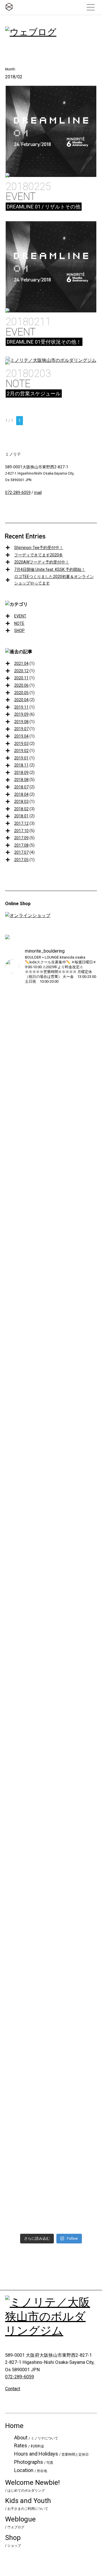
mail (38, 492)
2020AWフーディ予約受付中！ (42, 562)
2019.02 (21, 751)
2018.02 (21, 809)
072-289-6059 (18, 492)
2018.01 (21, 816)
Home (14, 2426)
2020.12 (21, 671)
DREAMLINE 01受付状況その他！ (44, 342)
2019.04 (21, 736)
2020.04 (21, 700)
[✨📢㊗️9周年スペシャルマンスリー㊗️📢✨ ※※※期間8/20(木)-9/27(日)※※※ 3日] (86, 1420)
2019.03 (21, 744)
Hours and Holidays (51, 2454)
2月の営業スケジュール (34, 394)
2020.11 (21, 678)
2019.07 (21, 729)
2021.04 (21, 663)
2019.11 (21, 707)
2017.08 (21, 845)
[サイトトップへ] (9, 7)
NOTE (18, 384)
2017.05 (21, 860)
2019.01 (21, 758)
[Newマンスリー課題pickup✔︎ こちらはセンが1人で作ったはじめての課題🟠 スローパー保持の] (86, 1980)
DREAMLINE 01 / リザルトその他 (44, 207)
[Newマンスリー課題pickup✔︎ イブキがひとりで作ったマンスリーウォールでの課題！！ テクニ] (63, 1987)
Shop (13, 2541)
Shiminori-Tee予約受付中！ (39, 548)
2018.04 (21, 794)
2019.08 (21, 722)
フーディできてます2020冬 (39, 555)
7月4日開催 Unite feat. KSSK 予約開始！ (50, 569)
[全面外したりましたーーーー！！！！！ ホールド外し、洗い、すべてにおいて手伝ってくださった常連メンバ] (16, 1980)
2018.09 (21, 773)
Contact (13, 2389)
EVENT (21, 197)
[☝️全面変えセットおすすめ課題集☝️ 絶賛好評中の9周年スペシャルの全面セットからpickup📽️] (40, 1114)
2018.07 (21, 787)
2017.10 (21, 831)
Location (31, 2470)
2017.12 (21, 823)
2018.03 (21, 801)
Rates (29, 2445)
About (36, 2438)
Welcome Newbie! (32, 2486)
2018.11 (21, 765)
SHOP (19, 631)
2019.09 (21, 714)
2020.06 (21, 685)
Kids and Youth (28, 2504)
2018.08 (21, 780)
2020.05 (21, 693)
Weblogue (20, 2522)
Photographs (34, 2462)
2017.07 (21, 852)
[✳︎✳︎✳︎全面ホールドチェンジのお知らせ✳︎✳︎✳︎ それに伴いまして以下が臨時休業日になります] (40, 2035)
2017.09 (21, 838)
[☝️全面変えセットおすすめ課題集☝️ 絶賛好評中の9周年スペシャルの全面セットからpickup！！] (16, 1133)
